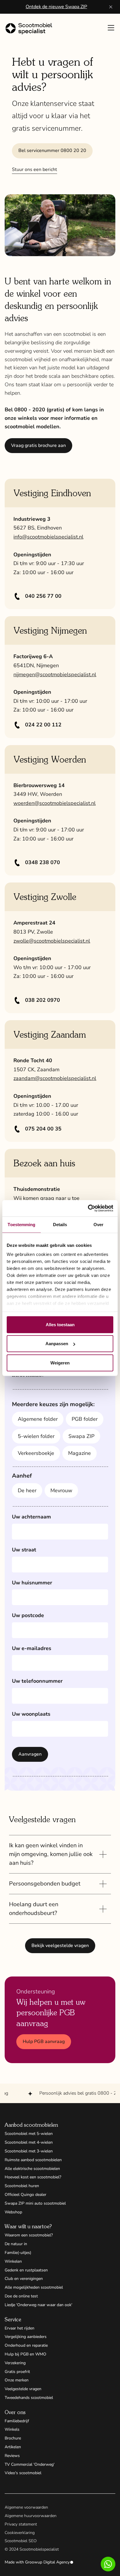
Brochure (13, 2438)
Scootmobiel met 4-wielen (29, 2142)
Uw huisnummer (32, 1583)
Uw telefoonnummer (37, 1681)
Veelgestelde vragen (23, 2389)
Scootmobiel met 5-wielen (29, 2134)
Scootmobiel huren (22, 2186)
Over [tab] (98, 1224)
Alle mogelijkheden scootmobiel (34, 2287)
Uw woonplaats (31, 1714)
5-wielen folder (36, 1436)
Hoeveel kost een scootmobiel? (33, 2177)
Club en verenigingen (24, 2279)
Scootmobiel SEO (21, 2541)
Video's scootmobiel (23, 2473)
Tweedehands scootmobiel (29, 2398)
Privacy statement (21, 2524)
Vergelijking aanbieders (26, 2337)
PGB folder (85, 1419)
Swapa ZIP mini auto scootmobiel (35, 2203)
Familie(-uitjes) (18, 2253)
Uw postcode (28, 1615)
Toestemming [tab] (21, 1224)
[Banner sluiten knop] (111, 7)
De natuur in (16, 2244)
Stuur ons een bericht (35, 169)
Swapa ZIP (81, 1436)
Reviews (12, 2456)
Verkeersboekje (36, 1453)
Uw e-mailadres (32, 1648)
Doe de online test (21, 2296)
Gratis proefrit (17, 2372)
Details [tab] (60, 1224)
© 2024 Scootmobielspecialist (32, 2549)
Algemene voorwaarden (26, 2507)
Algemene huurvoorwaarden (31, 2516)
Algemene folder (38, 1419)
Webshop (13, 2212)
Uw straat (24, 1550)
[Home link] (31, 29)
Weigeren (60, 1363)
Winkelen (13, 2261)
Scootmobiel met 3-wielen (29, 2151)
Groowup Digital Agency (47, 2562)
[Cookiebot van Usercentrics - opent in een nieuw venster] (88, 1208)
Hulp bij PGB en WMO (25, 2354)
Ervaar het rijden (20, 2328)
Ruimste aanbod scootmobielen (33, 2160)
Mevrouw (61, 1490)
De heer (27, 1490)
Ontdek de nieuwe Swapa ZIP (56, 7)
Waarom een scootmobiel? (29, 2235)
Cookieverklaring (20, 2533)
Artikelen (13, 2447)
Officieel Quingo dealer (25, 2195)
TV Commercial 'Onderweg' (30, 2464)
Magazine (80, 1453)
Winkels (12, 2429)
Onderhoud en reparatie (26, 2345)
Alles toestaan (60, 1324)
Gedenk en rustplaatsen (26, 2270)
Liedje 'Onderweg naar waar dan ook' (38, 2305)
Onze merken (17, 2380)
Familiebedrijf (17, 2421)
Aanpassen (57, 1344)
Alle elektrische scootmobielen (32, 2169)
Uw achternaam (31, 1517)
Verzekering (15, 2363)
